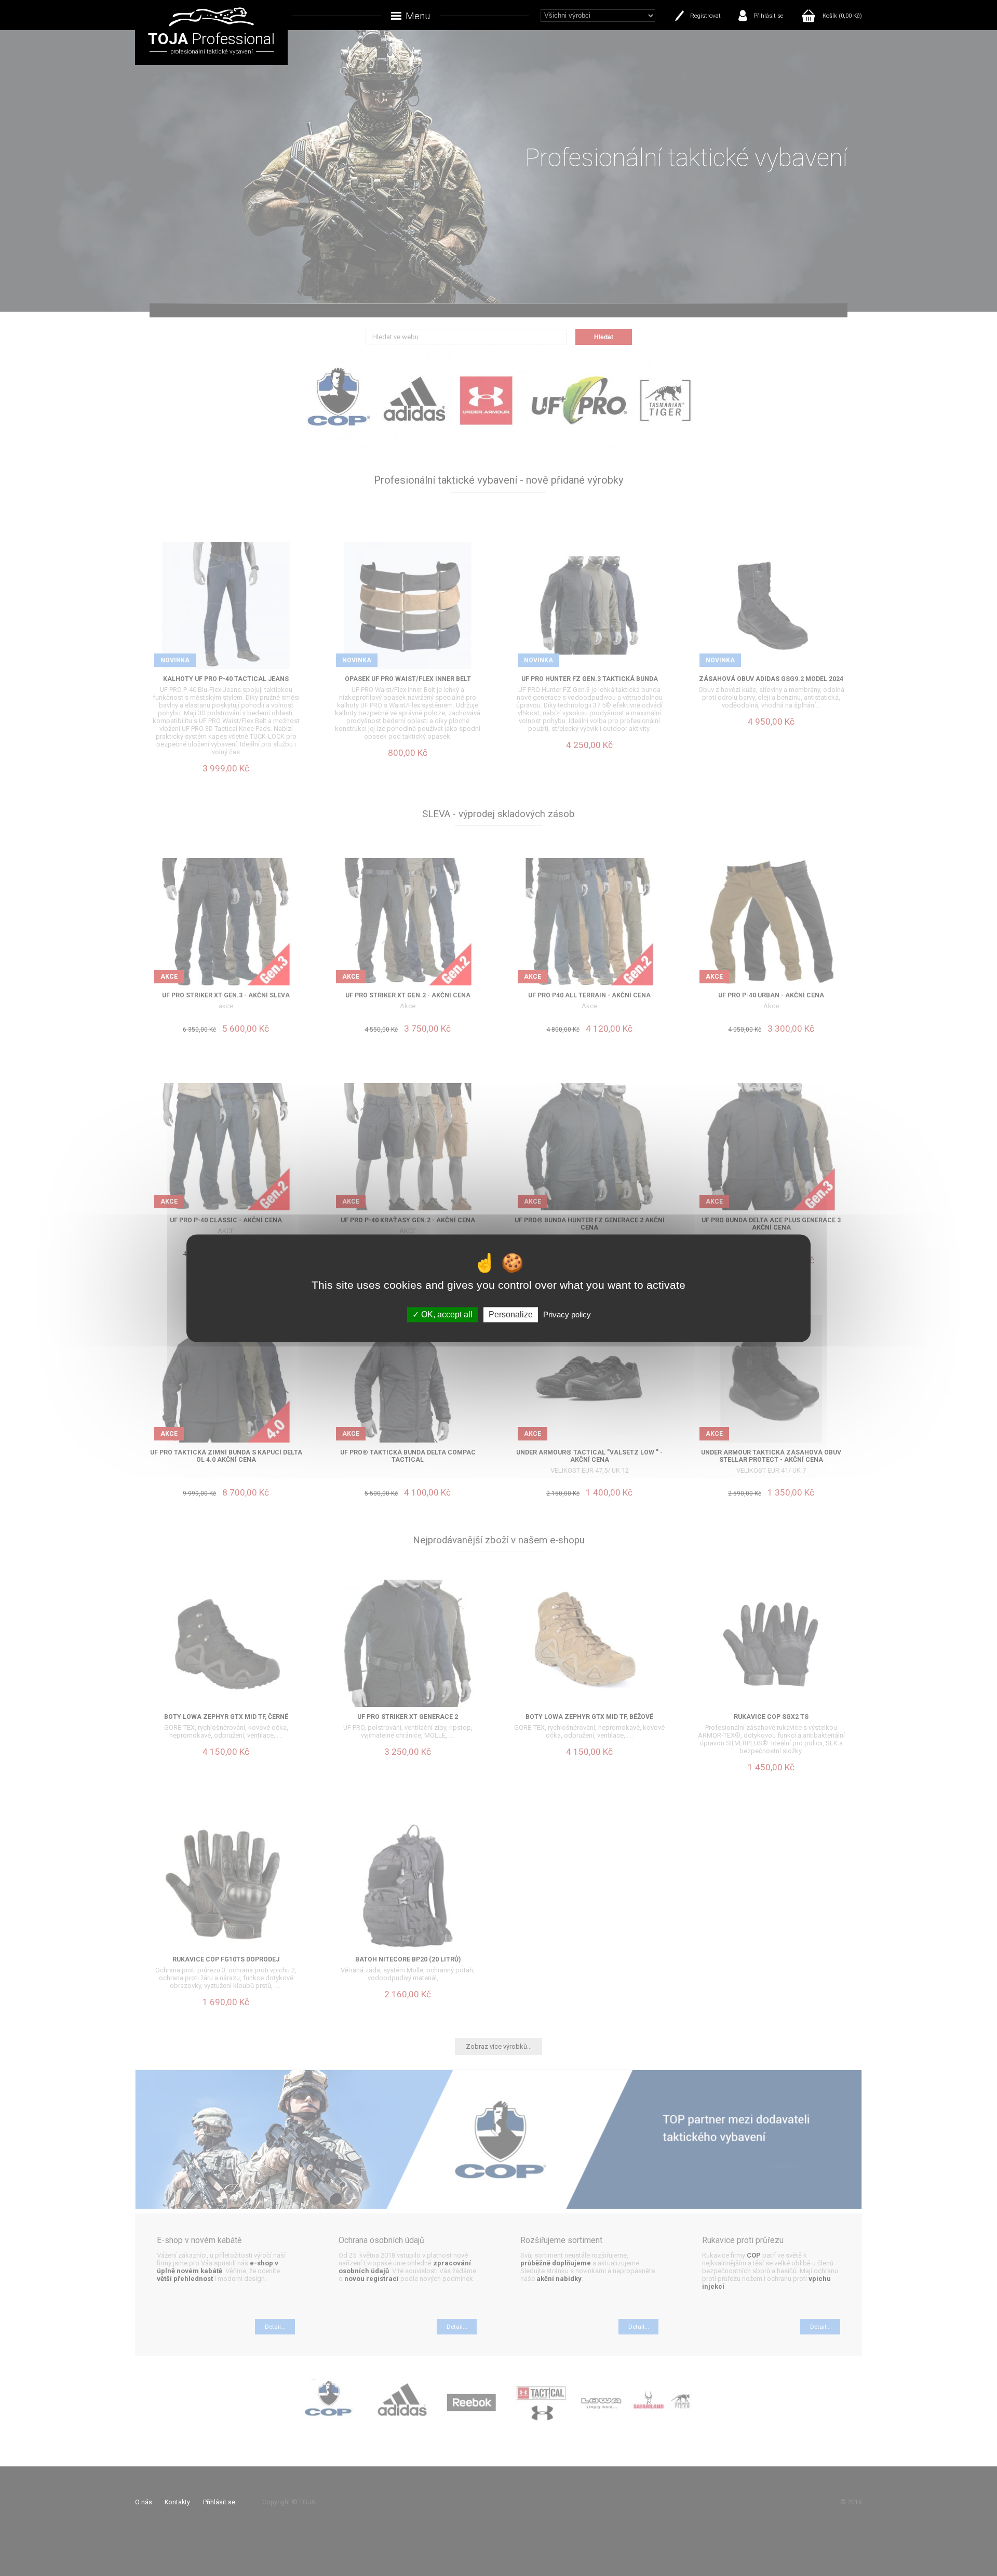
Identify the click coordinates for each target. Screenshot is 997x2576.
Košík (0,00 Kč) (842, 16)
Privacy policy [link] (567, 1314)
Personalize (511, 1314)
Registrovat (705, 16)
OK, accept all (446, 1314)
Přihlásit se (769, 16)
